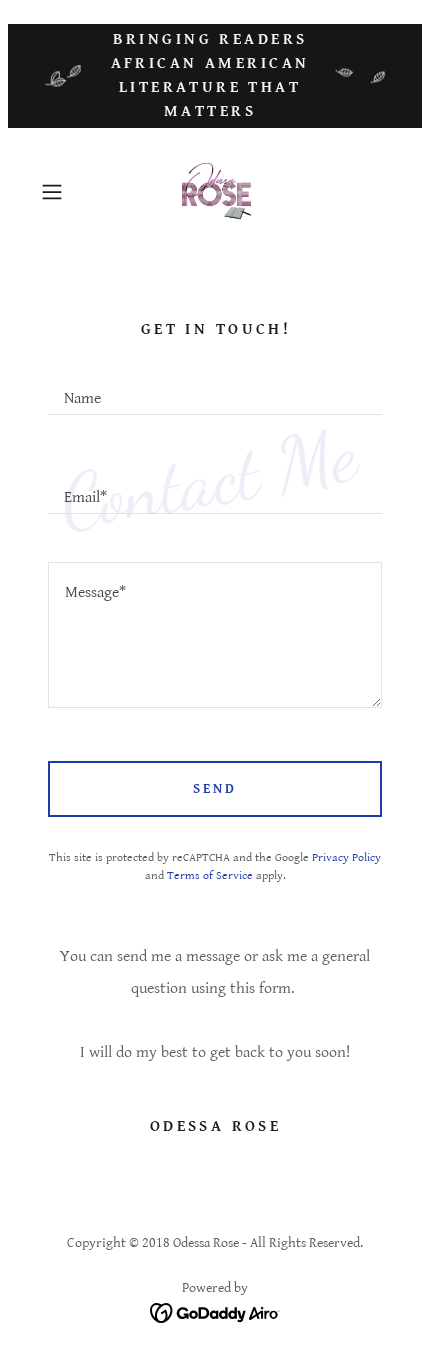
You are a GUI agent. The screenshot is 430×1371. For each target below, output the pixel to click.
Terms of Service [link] (210, 875)
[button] (59, 192)
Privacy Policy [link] (346, 857)
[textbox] (215, 389)
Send (215, 789)
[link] (215, 192)
